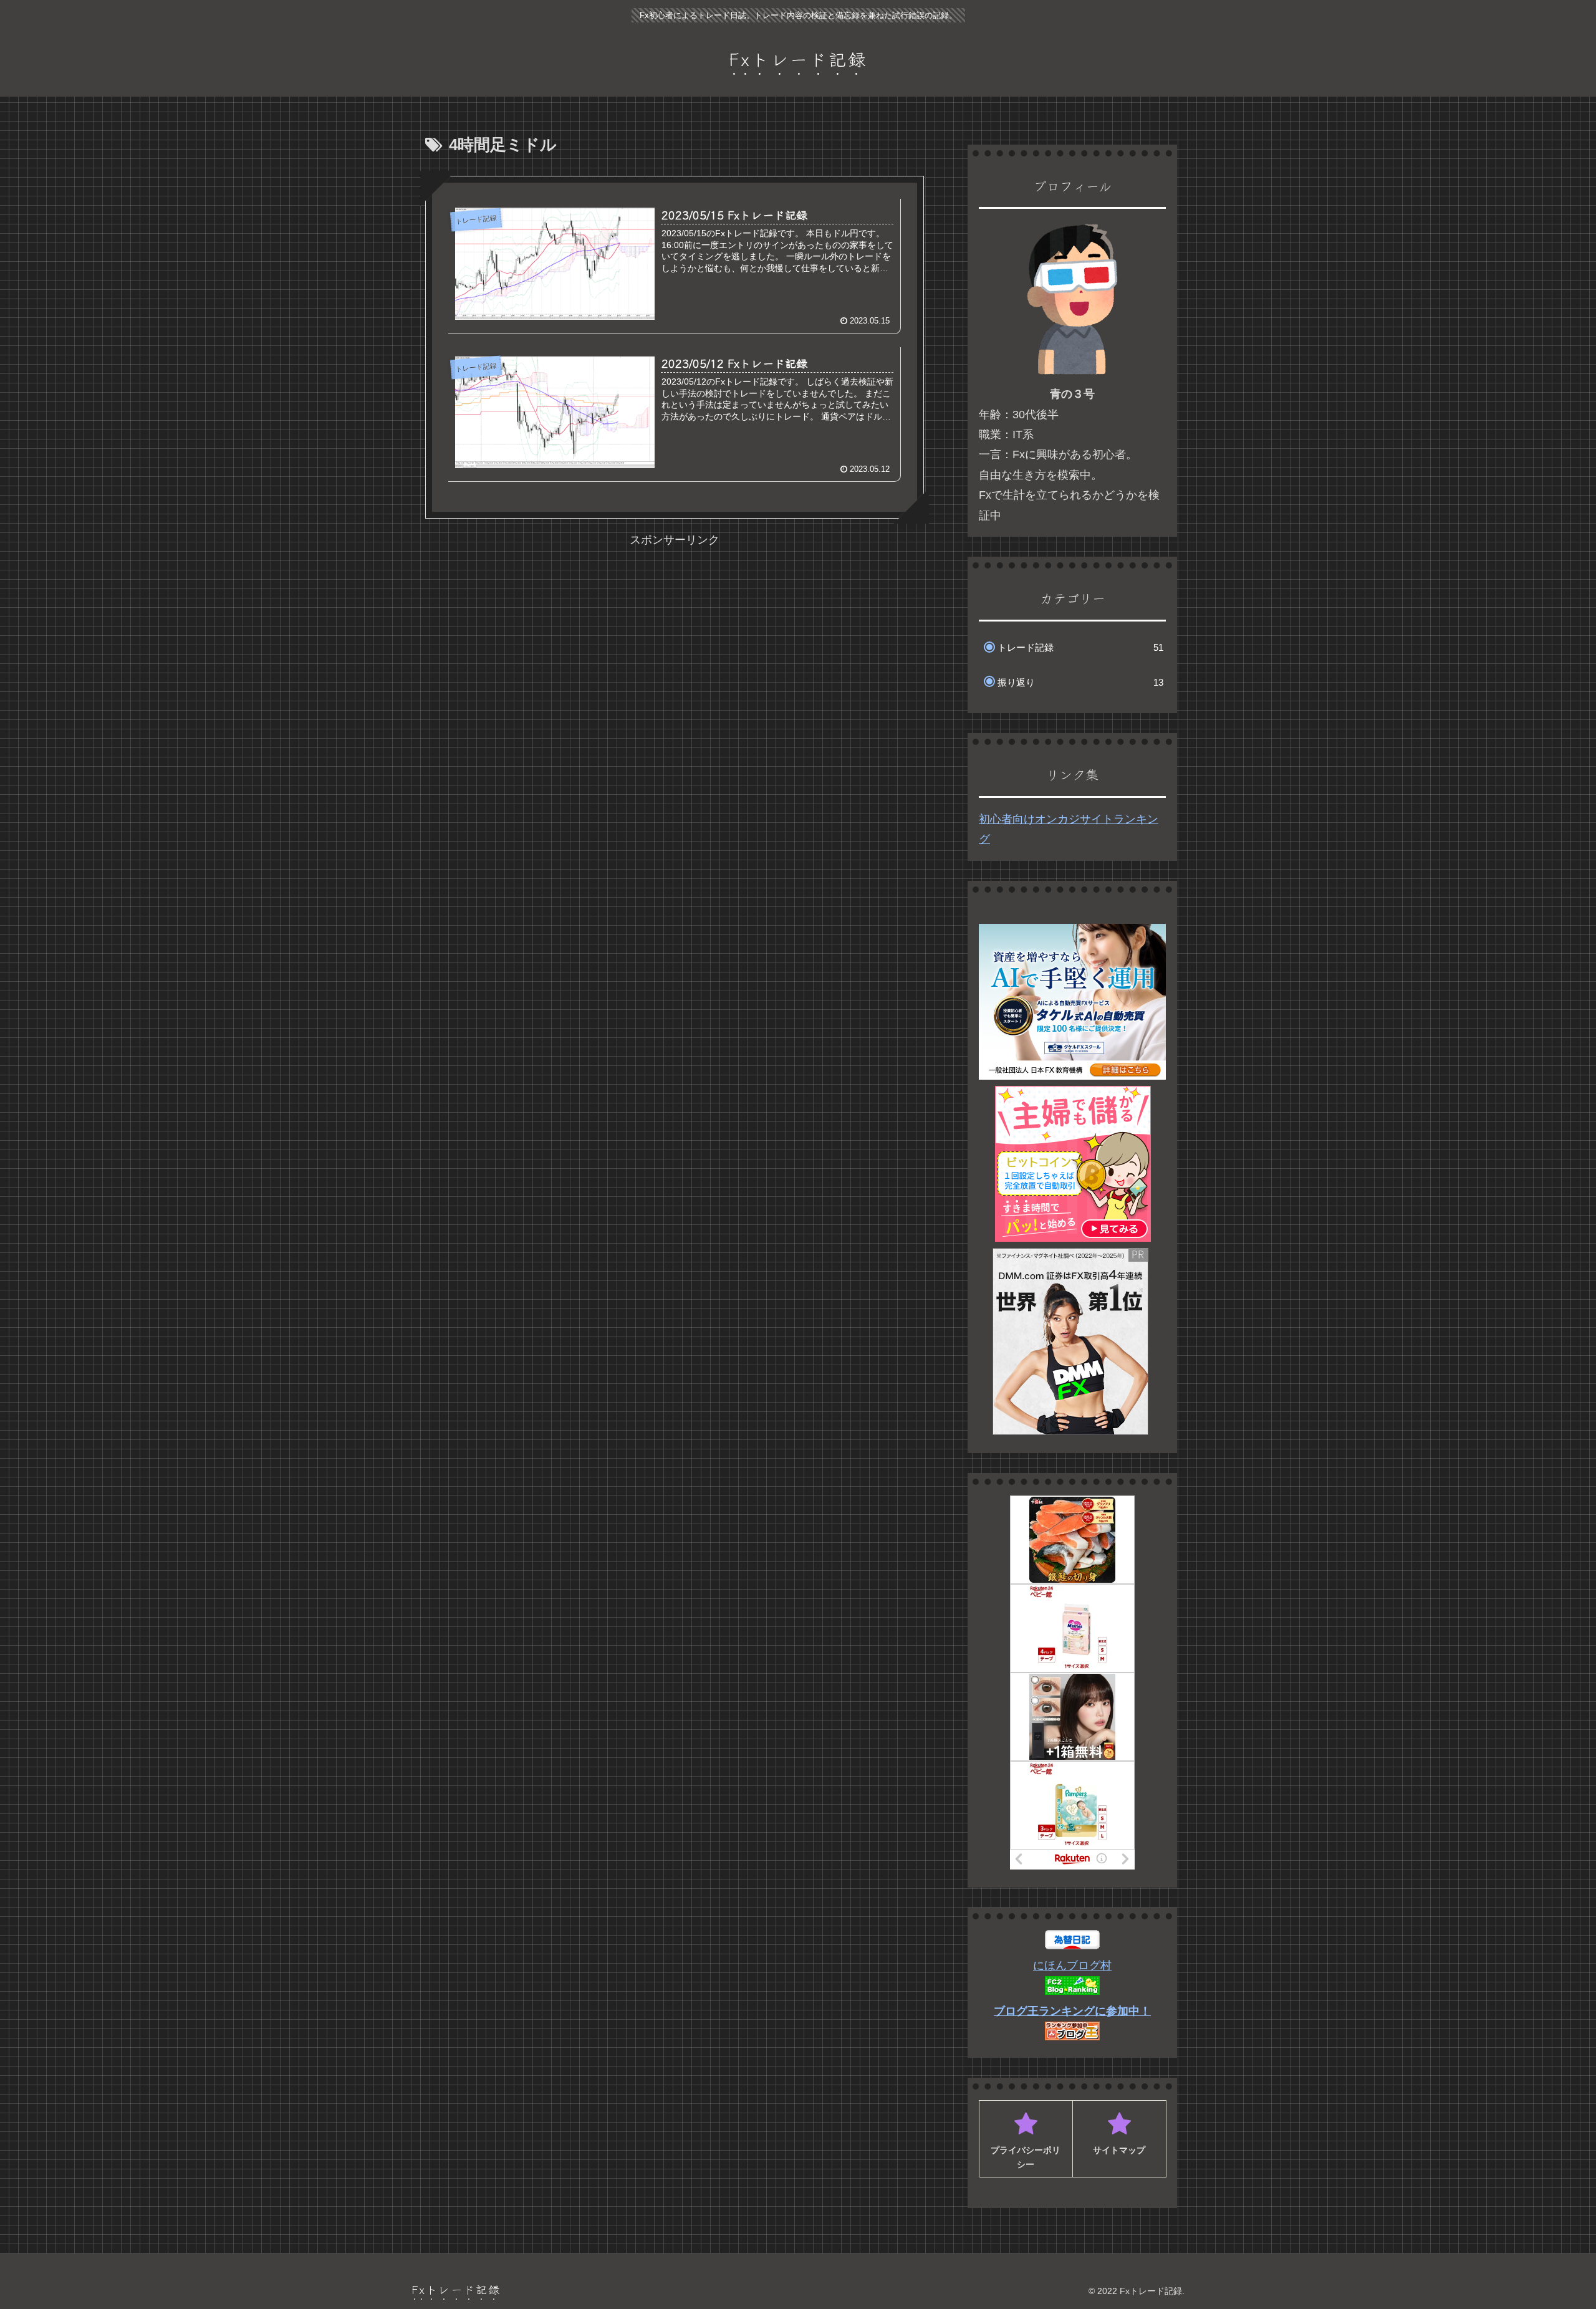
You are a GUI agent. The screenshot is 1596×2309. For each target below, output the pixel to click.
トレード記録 (1080, 647)
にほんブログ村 (1072, 1966)
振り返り (1080, 682)
